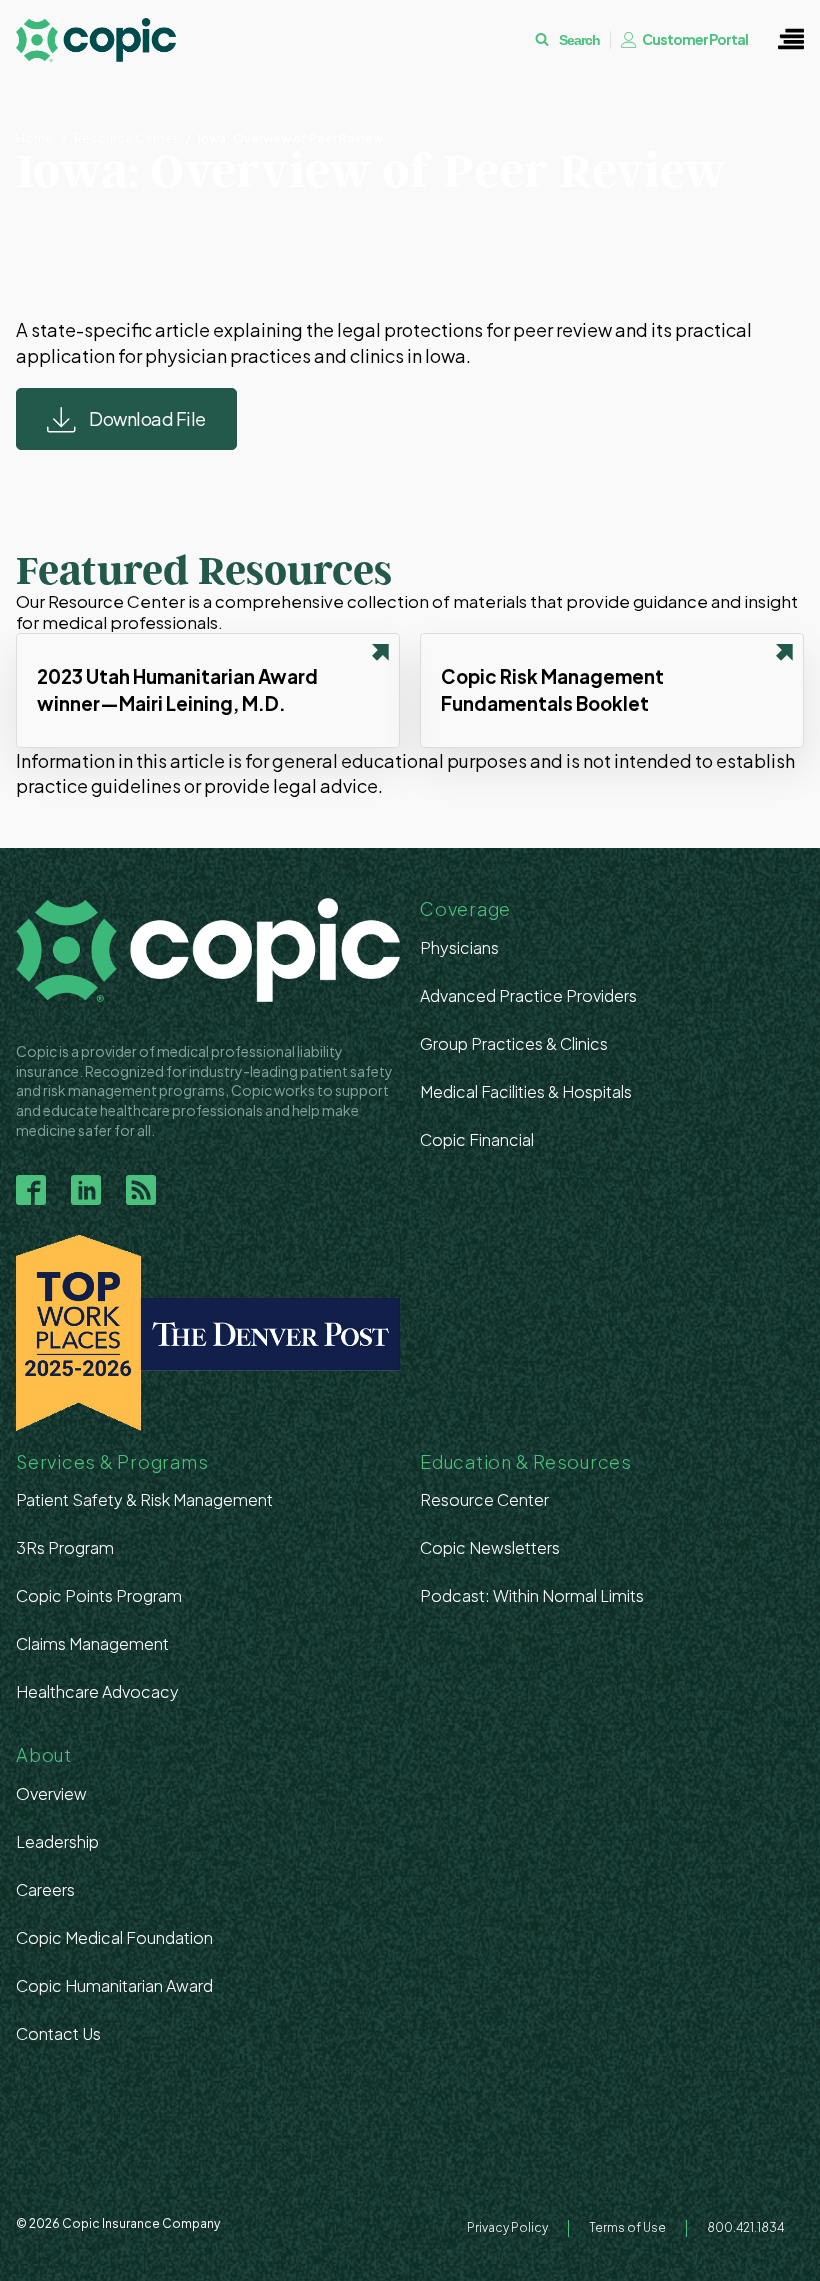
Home (34, 138)
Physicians (459, 947)
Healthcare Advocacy (97, 1691)
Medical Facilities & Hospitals (526, 1091)
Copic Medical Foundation (114, 1937)
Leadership (57, 1841)
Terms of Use (627, 2227)
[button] (791, 40)
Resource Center (125, 138)
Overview (51, 1793)
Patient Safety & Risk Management (144, 1499)
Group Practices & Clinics (514, 1043)
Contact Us (58, 2033)
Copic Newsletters (490, 1547)
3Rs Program (65, 1547)
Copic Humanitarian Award (114, 1985)
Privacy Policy (507, 2227)
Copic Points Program (99, 1595)
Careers (45, 1889)
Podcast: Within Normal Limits (532, 1595)
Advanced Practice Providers (528, 995)
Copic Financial (477, 1139)
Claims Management (92, 1643)
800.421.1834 (745, 2227)
